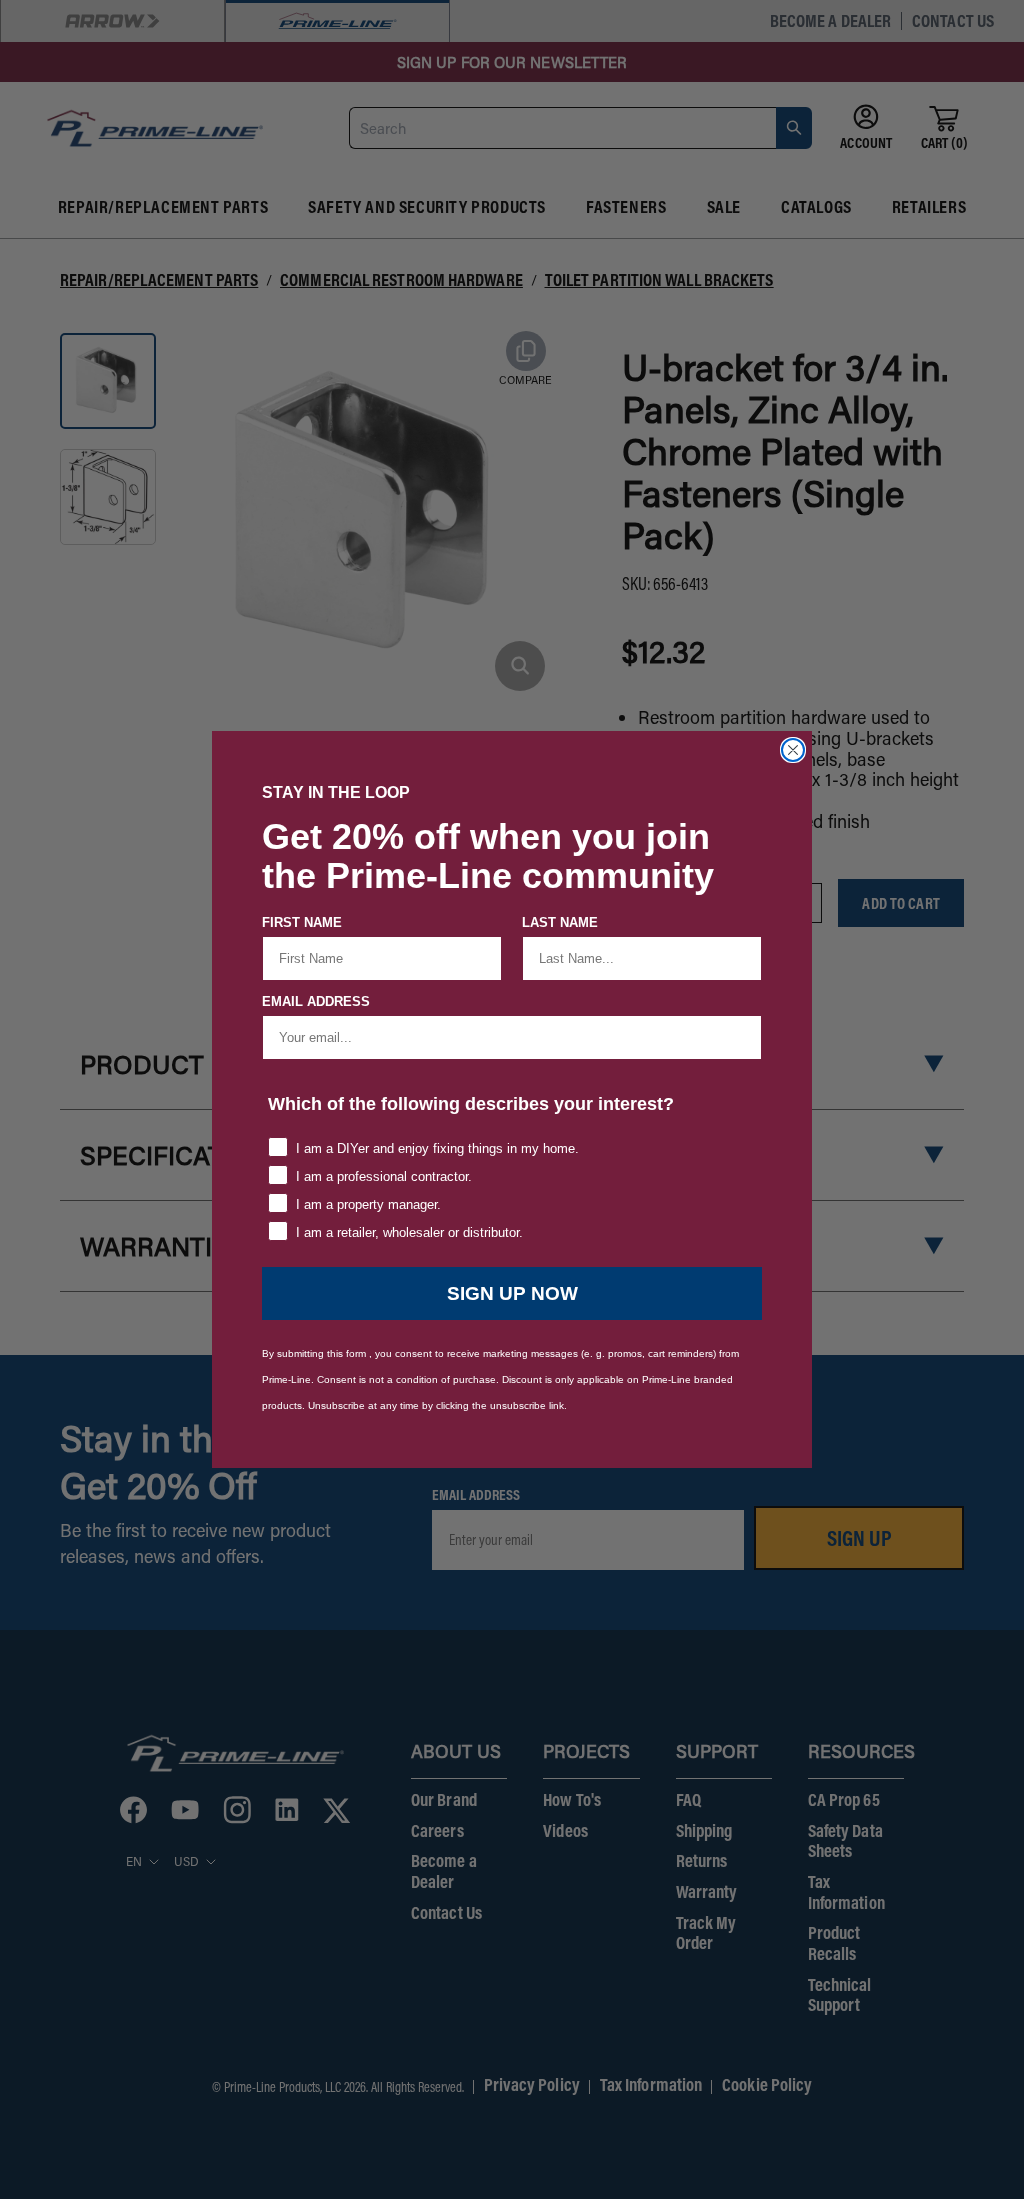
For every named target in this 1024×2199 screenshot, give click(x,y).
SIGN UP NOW (512, 1293)
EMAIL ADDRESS (316, 1001)
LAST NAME (560, 922)
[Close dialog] (793, 750)
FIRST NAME (302, 922)
